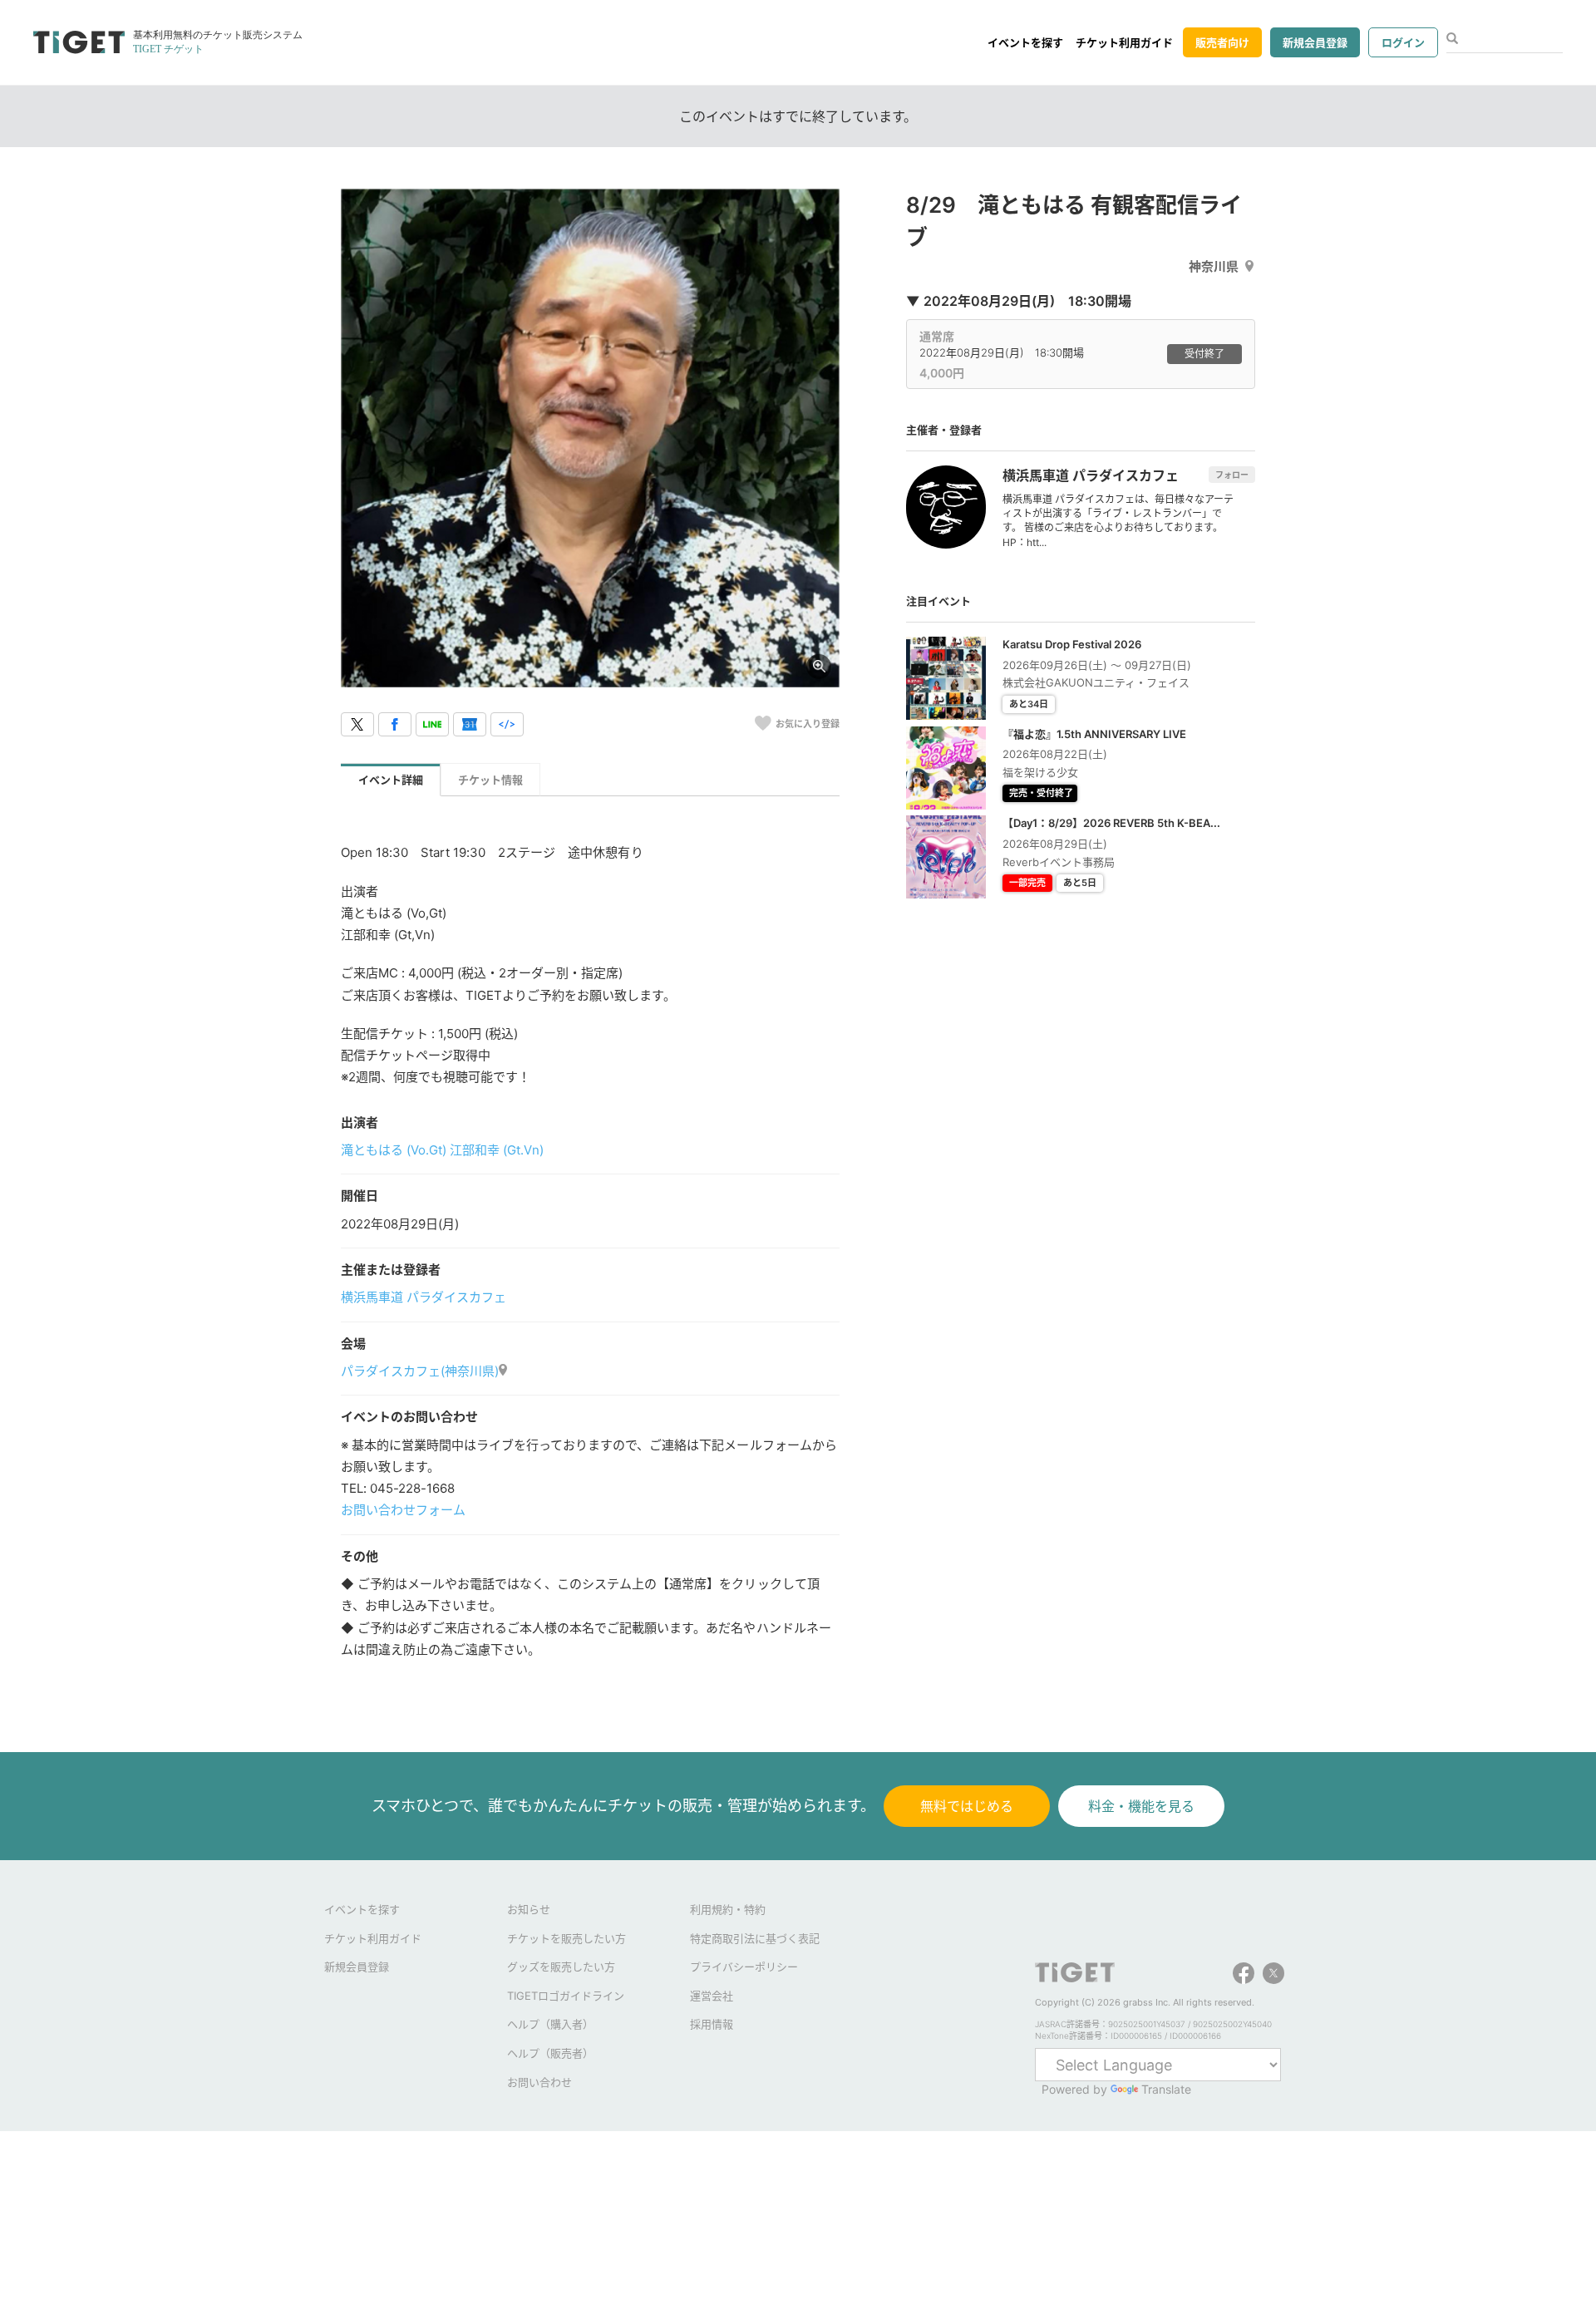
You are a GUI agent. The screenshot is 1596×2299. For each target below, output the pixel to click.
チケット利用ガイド (1124, 42)
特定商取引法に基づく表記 (755, 1938)
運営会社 (712, 1996)
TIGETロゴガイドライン (566, 1996)
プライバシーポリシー (744, 1967)
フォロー (1232, 475)
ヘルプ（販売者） (550, 2053)
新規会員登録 (1315, 42)
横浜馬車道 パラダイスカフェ (424, 1297)
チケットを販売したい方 (566, 1938)
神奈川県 (1214, 266)
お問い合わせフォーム (403, 1510)
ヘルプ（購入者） (550, 2024)
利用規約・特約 (728, 1909)
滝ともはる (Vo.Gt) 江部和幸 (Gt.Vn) (442, 1150)
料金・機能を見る (1141, 1806)
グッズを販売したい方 (561, 1967)
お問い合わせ (539, 2082)
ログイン (1403, 42)
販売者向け (1222, 42)
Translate (1166, 2089)
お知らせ (529, 1909)
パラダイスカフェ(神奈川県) (420, 1371)
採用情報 (712, 2024)
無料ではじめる (967, 1806)
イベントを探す (1025, 42)
